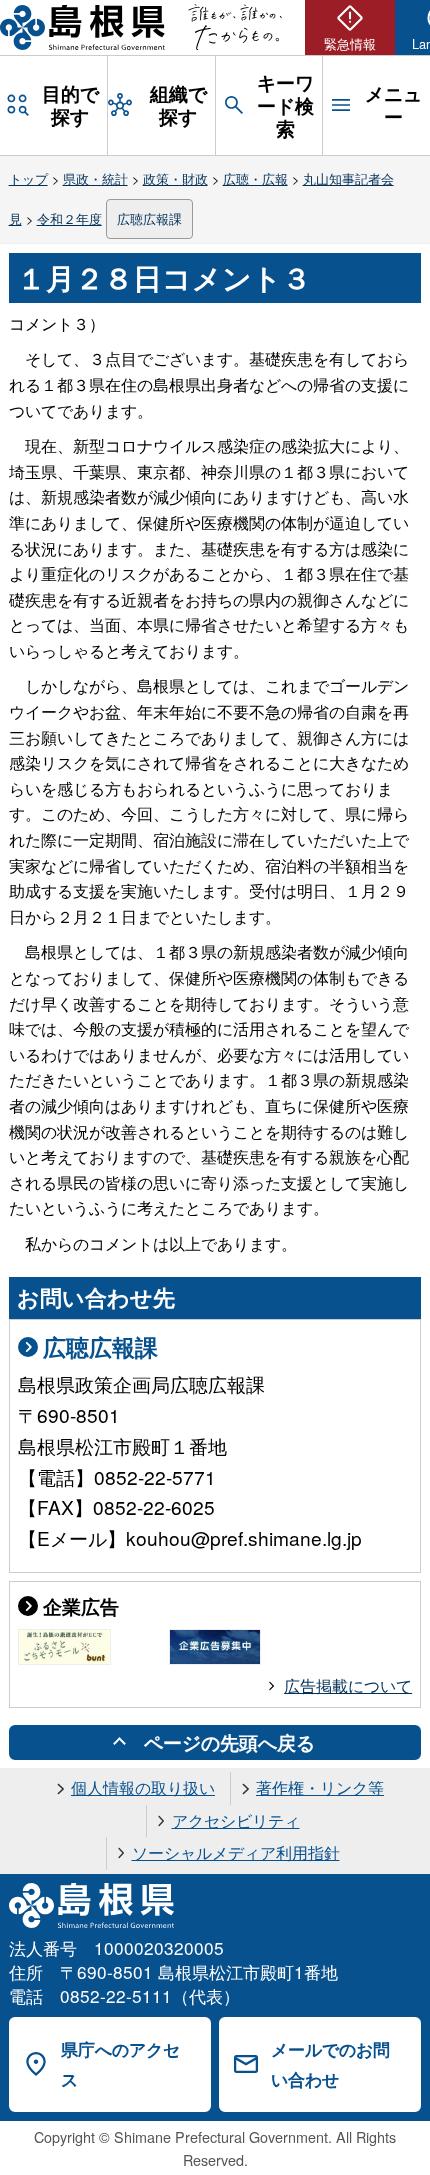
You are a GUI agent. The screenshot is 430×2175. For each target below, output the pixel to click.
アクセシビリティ (236, 1820)
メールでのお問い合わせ (330, 2064)
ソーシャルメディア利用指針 (236, 1852)
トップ (28, 178)
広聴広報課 (149, 218)
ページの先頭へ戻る (229, 1742)
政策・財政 (175, 178)
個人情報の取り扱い (143, 1787)
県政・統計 (95, 178)
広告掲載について (348, 1685)
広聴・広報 (255, 178)
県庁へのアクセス (120, 2064)
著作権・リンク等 (320, 1787)
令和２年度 (69, 218)
